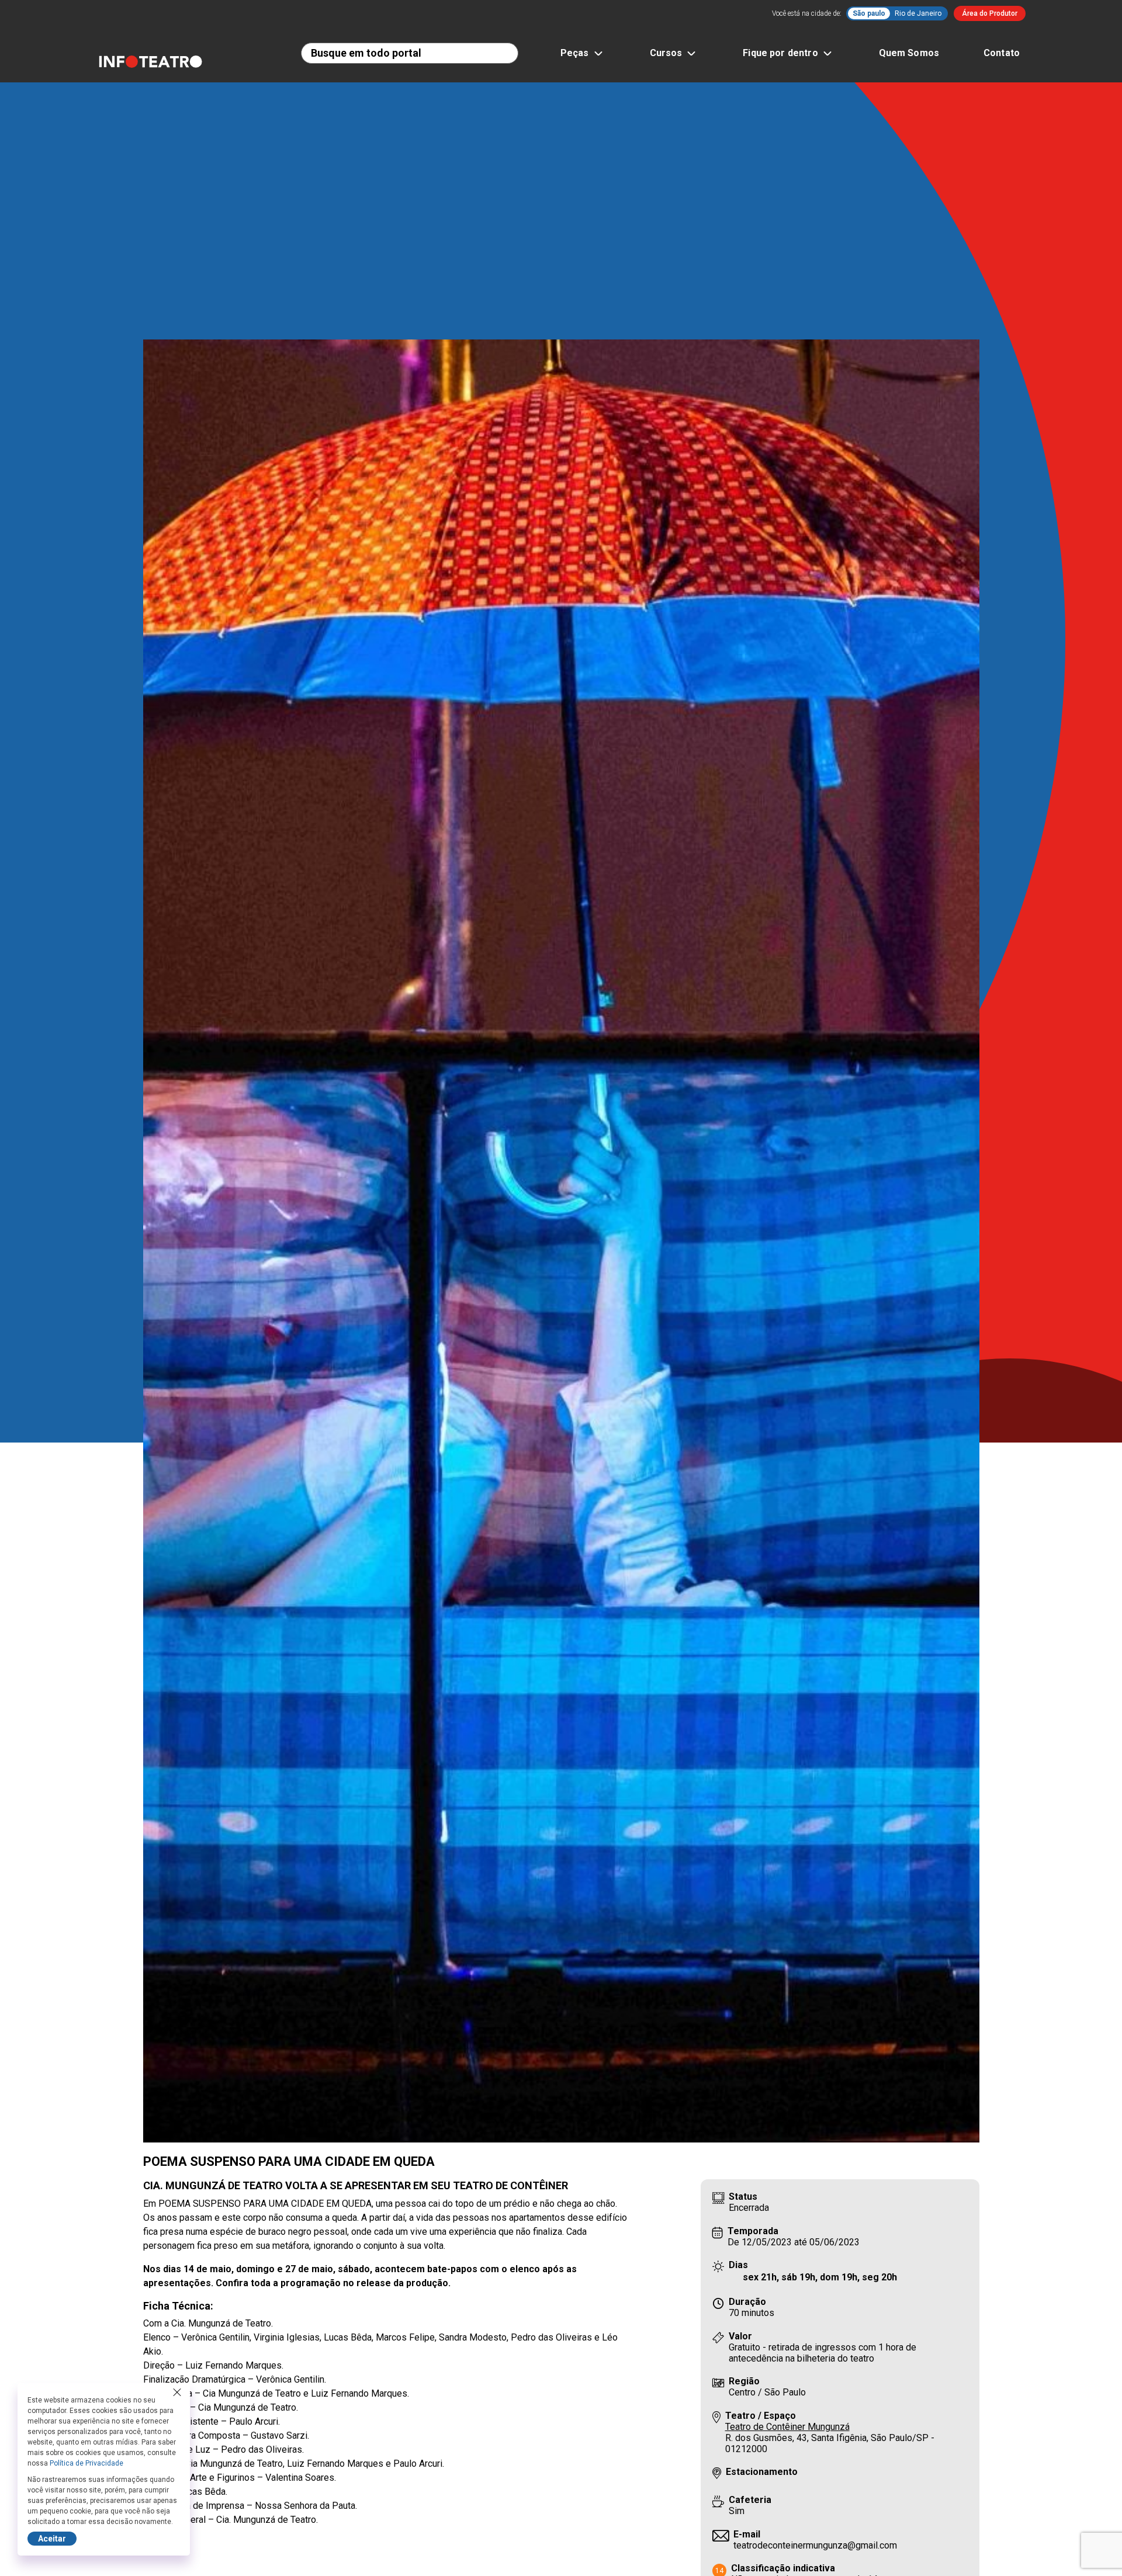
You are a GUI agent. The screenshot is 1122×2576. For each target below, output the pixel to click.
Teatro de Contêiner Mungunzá (787, 2427)
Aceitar (52, 2539)
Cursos (666, 53)
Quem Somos (909, 53)
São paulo (869, 13)
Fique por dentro (780, 53)
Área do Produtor (990, 13)
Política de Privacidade (86, 2463)
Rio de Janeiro (918, 13)
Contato (1002, 53)
